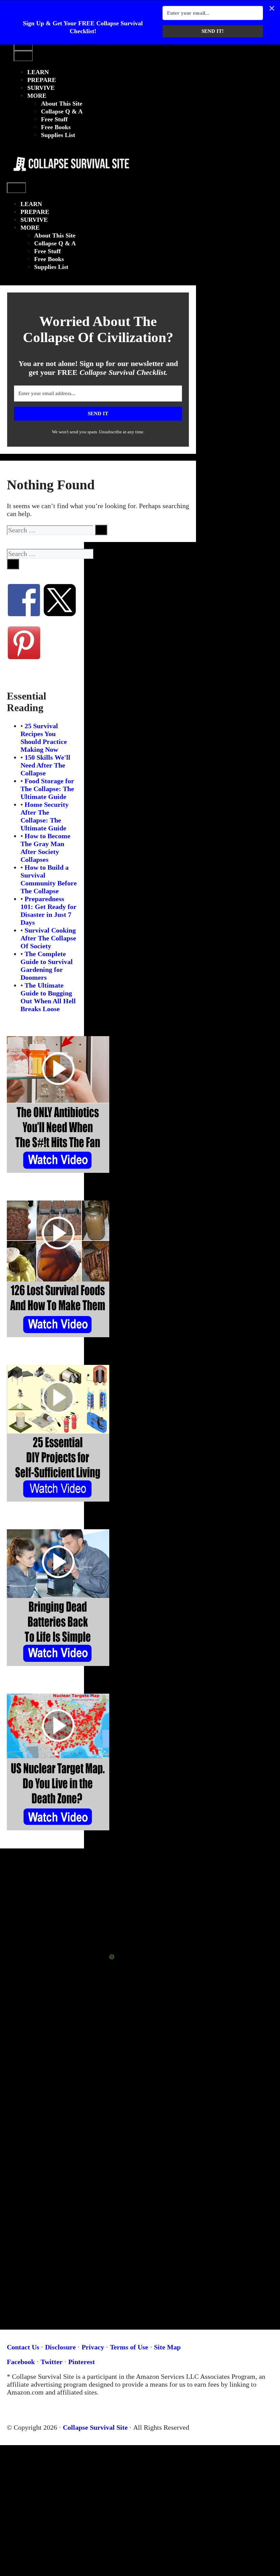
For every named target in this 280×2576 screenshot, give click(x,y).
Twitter (52, 2362)
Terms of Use (129, 2347)
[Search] (101, 530)
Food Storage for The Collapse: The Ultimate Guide (47, 789)
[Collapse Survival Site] (69, 179)
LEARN (38, 72)
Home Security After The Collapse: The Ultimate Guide (45, 816)
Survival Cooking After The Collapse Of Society (48, 938)
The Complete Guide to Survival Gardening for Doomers (47, 966)
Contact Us (23, 2347)
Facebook (21, 2362)
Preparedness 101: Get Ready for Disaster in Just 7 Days (48, 911)
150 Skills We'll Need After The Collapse (45, 765)
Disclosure (60, 2347)
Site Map (167, 2347)
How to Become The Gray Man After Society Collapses (45, 848)
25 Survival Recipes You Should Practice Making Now (44, 738)
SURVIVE (41, 88)
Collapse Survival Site (95, 2427)
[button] (20, 150)
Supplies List (58, 135)
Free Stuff (54, 119)
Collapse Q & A (62, 111)
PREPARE (42, 80)
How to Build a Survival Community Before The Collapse (49, 879)
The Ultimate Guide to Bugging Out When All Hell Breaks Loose (48, 997)
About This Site (62, 104)
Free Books (56, 127)
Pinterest (82, 2362)
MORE (37, 96)
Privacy (93, 2347)
